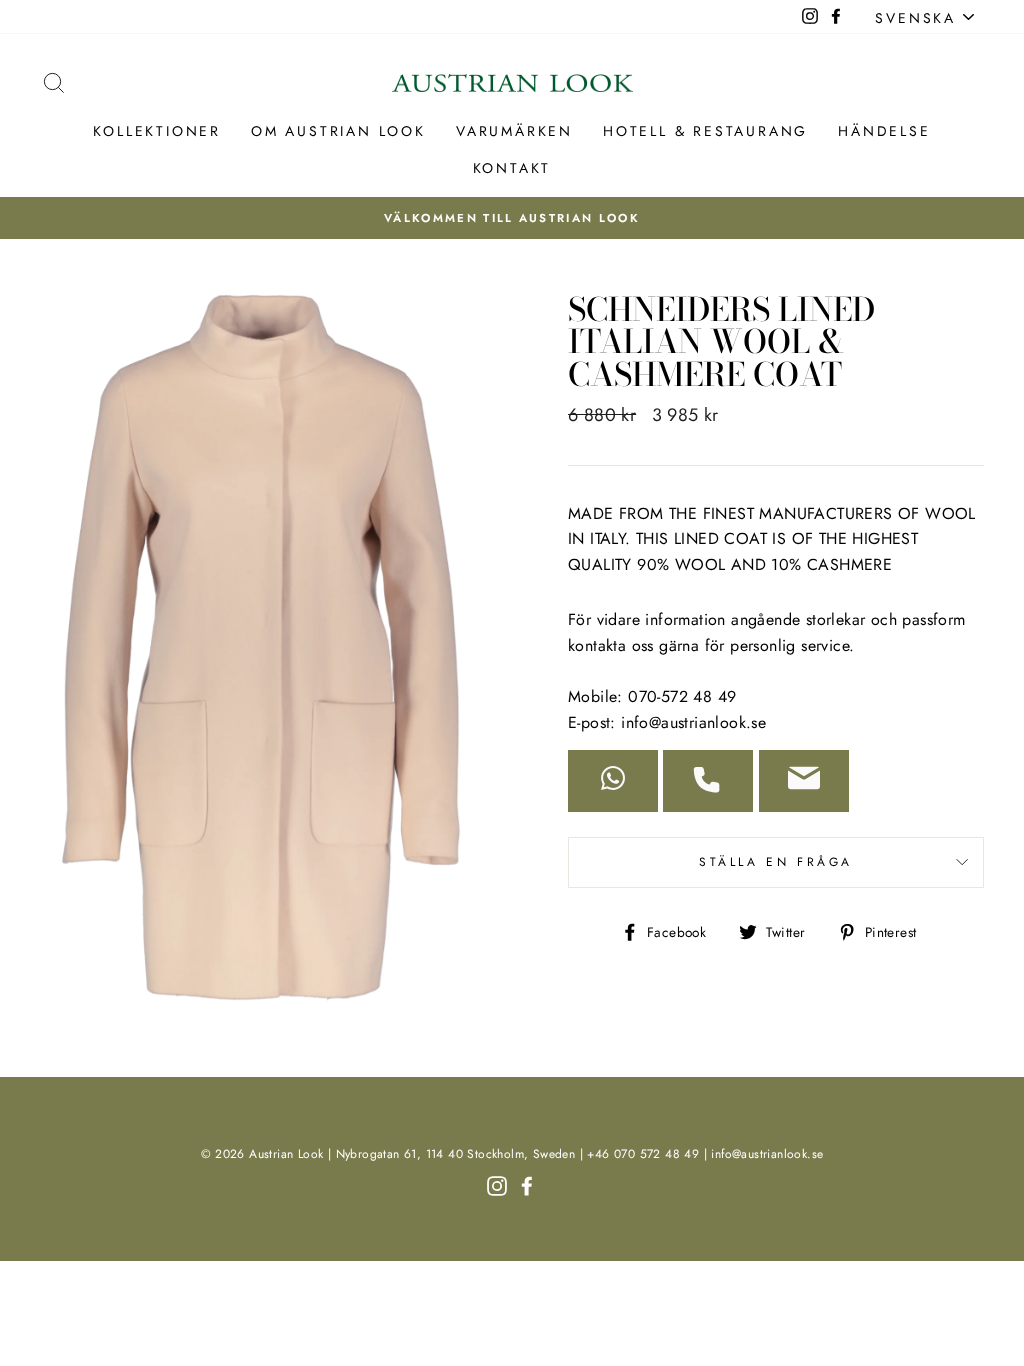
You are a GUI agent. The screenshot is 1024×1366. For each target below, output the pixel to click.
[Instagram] (497, 1183)
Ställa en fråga (776, 862)
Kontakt (512, 168)
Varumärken (514, 131)
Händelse (884, 131)
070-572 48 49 (682, 696)
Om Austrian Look (338, 131)
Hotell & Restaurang (705, 131)
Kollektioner (157, 131)
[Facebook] (527, 1183)
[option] (512, 218)
